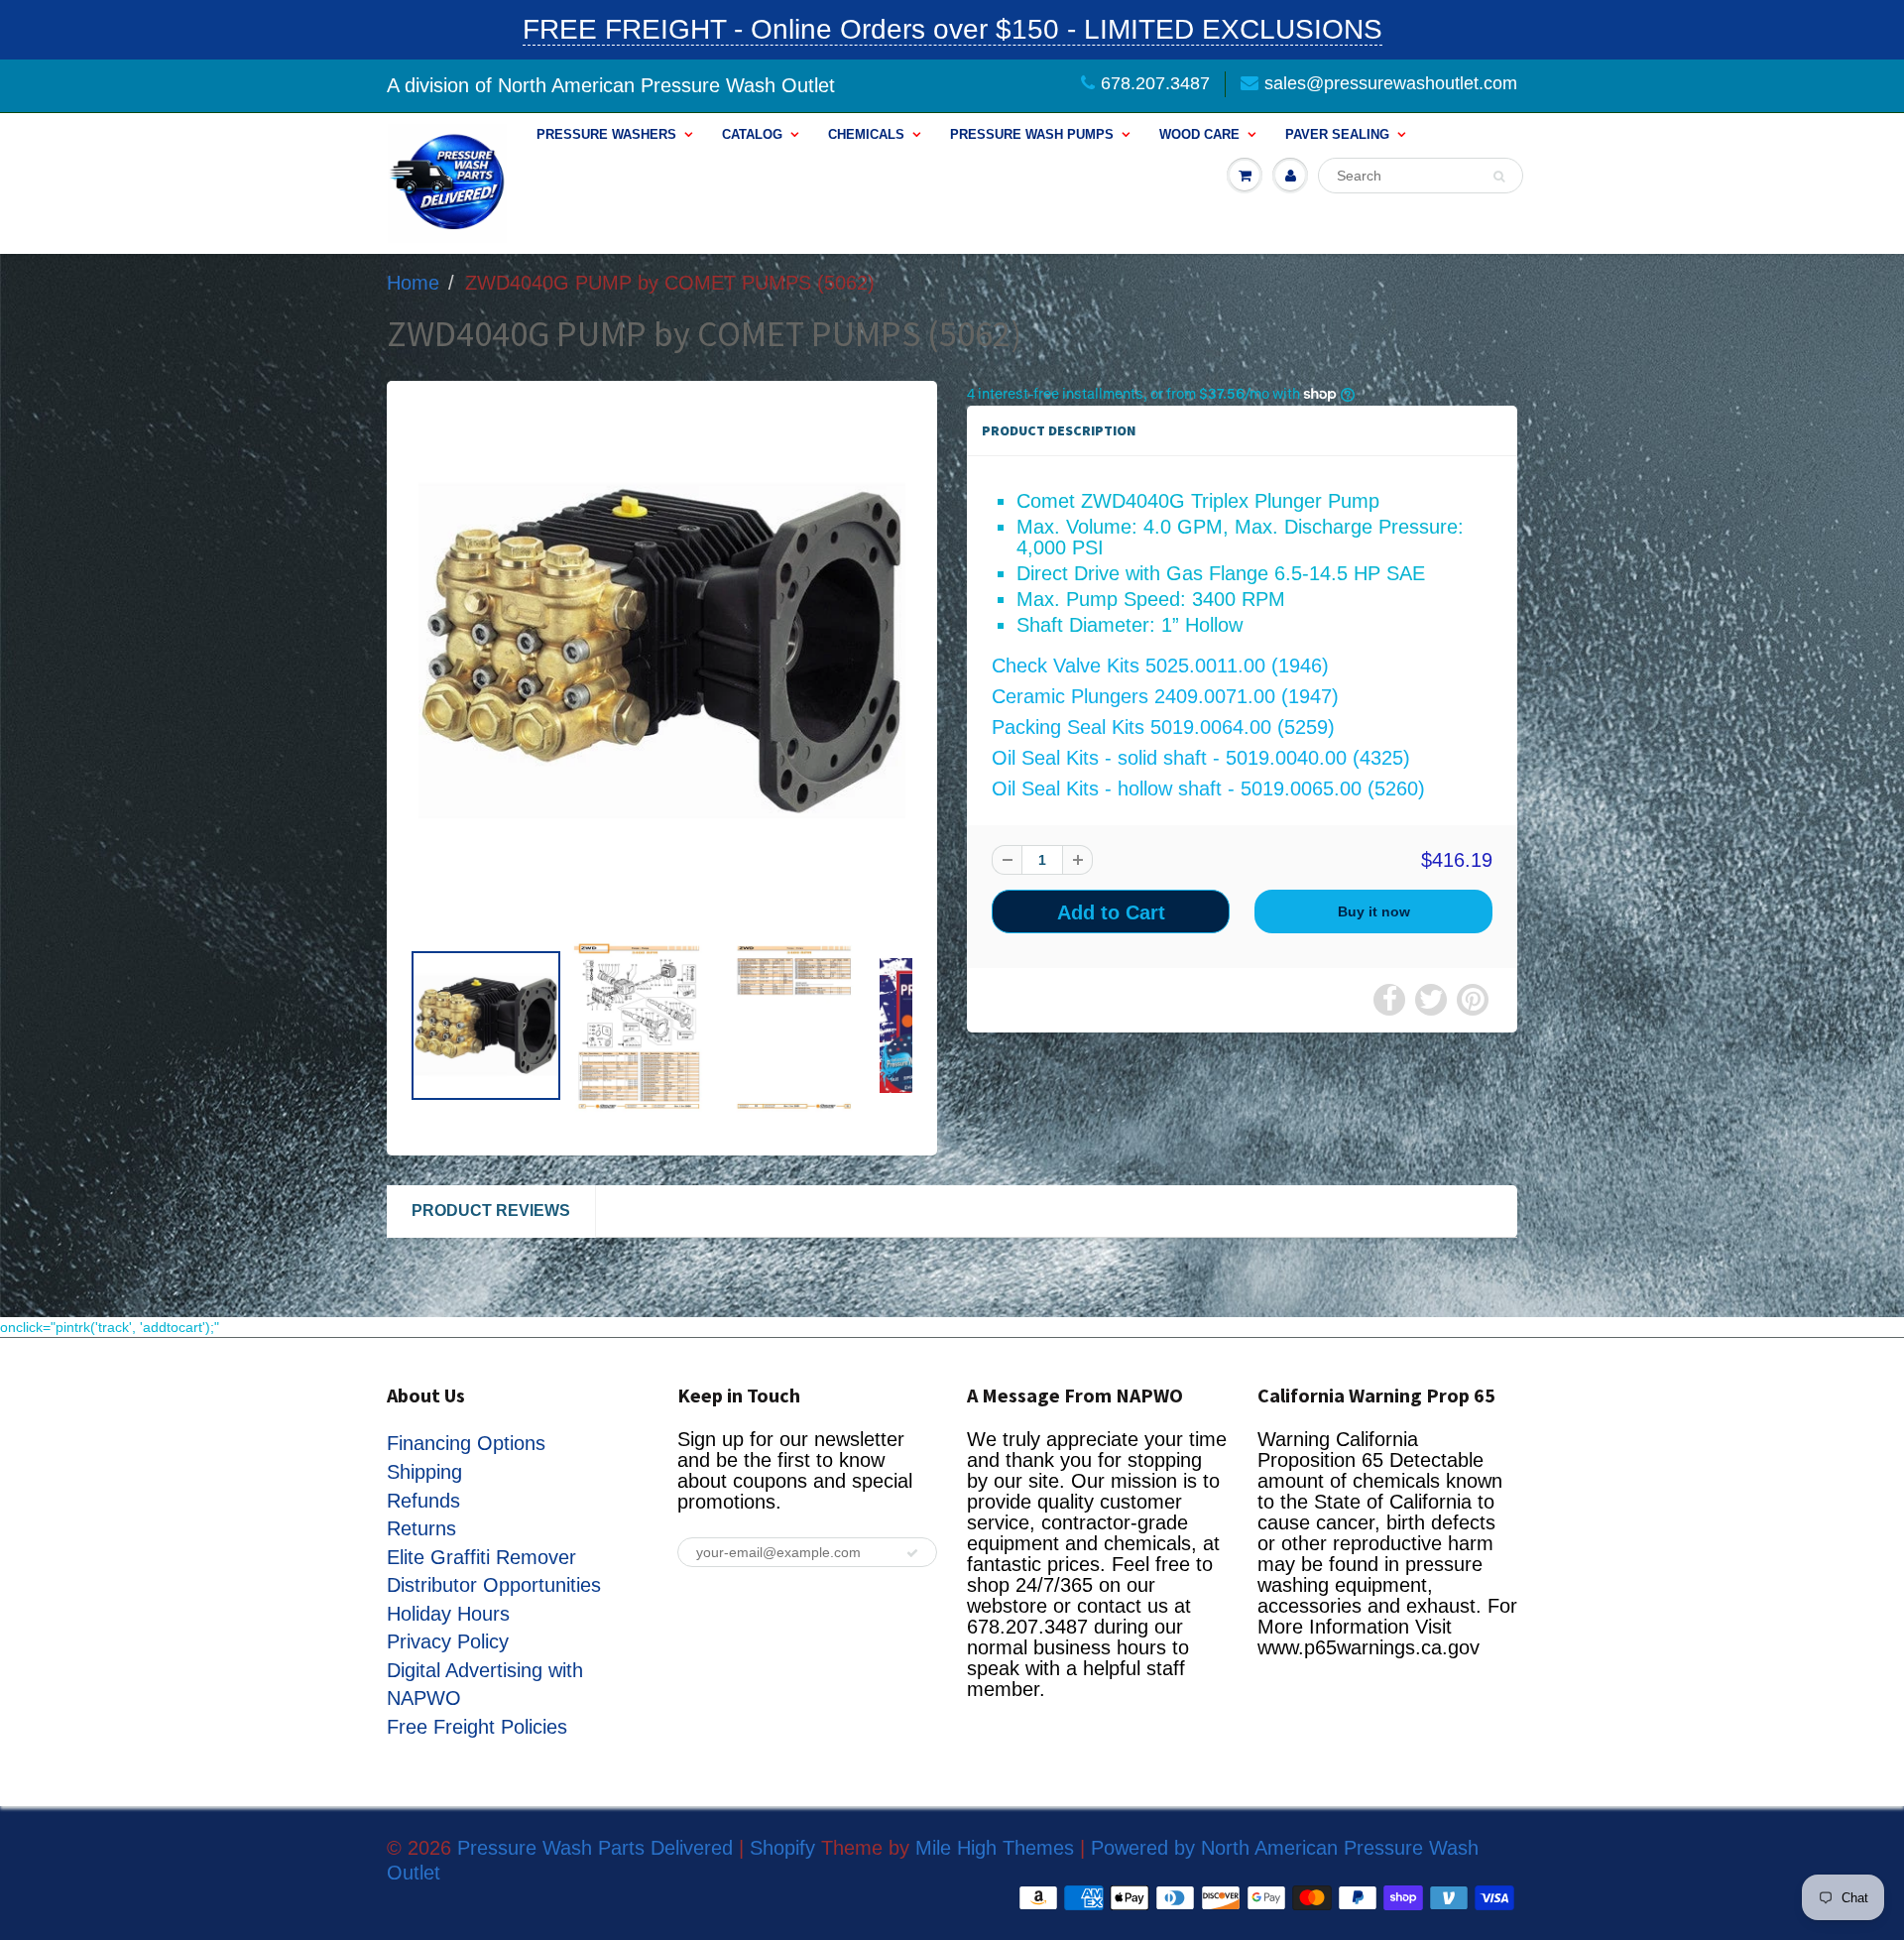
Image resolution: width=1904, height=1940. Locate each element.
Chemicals (866, 134)
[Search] (1499, 177)
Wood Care (1199, 134)
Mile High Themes (995, 1848)
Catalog (752, 134)
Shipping (424, 1472)
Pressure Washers (606, 134)
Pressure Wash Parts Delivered (595, 1848)
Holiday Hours (448, 1614)
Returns (421, 1528)
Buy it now (1374, 911)
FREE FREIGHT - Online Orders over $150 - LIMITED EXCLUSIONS (952, 29)
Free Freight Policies (477, 1727)
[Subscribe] (912, 1553)
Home (413, 283)
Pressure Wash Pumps (1032, 134)
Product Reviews (491, 1211)
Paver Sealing (1337, 134)
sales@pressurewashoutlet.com (1391, 83)
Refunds (423, 1501)
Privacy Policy (448, 1641)
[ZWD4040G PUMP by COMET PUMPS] (662, 651)
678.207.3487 (1155, 83)
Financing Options (466, 1443)
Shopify (782, 1848)
